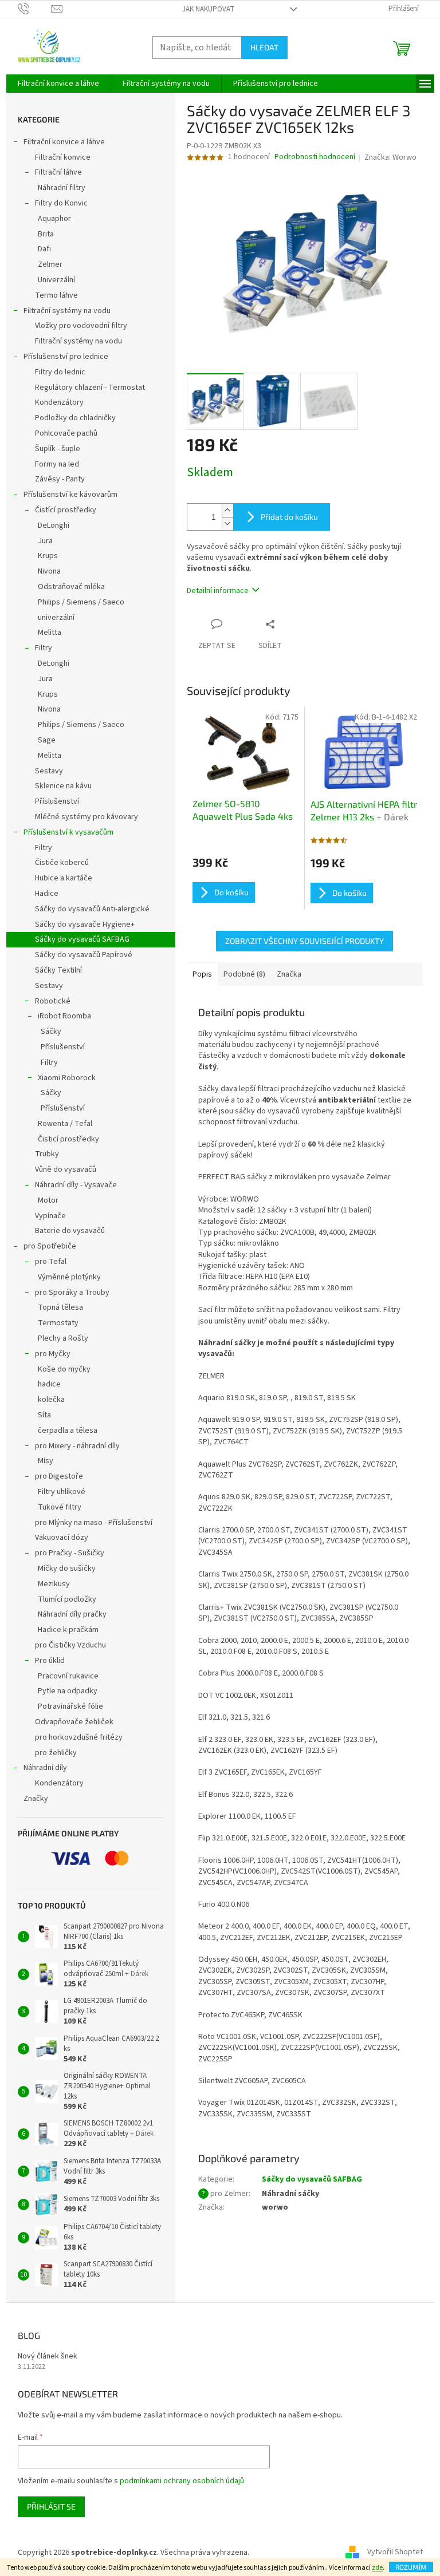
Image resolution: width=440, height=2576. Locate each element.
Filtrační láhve (58, 172)
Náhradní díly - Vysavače (76, 1185)
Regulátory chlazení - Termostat (90, 388)
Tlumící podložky (67, 1599)
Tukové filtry (60, 1507)
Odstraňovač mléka (71, 587)
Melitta (50, 633)
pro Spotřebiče (50, 1246)
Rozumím (411, 2567)
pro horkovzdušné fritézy (79, 1737)
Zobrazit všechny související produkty (305, 941)
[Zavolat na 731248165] (35, 9)
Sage (47, 740)
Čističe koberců (62, 863)
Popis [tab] (202, 974)
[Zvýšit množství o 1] (227, 510)
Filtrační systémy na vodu (67, 311)
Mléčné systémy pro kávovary (87, 817)
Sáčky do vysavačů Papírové (84, 955)
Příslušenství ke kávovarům (70, 495)
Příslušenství (57, 801)
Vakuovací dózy (62, 1538)
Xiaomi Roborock (67, 1078)
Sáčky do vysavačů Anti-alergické (92, 909)
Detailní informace (218, 591)
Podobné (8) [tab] (244, 974)
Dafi (44, 249)
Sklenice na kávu (63, 786)
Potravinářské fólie (70, 1706)
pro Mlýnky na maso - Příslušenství (94, 1523)
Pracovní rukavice (68, 1676)
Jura (45, 541)
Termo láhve (56, 295)
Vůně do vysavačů (66, 1170)
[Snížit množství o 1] (227, 524)
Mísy (46, 1461)
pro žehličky (56, 1753)
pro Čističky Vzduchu (70, 1645)
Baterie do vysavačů (70, 1231)
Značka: (390, 157)
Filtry (44, 648)
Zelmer (50, 264)
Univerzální (56, 280)
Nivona (49, 571)
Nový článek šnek (48, 2356)
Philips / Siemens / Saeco (81, 602)
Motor (48, 1200)
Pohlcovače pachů (66, 433)
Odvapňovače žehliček (74, 1722)
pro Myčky (53, 1354)
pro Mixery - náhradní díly (77, 1446)
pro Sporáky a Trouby (72, 1293)
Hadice (47, 894)
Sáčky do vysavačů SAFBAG (82, 939)
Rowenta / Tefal (65, 1124)
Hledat (264, 47)
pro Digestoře (59, 1476)
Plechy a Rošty (63, 1338)
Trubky (47, 1154)
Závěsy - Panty (60, 479)
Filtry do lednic (60, 372)
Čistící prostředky (66, 510)
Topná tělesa (60, 1307)
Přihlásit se (51, 2506)
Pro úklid (50, 1661)
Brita (46, 234)
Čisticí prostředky (68, 1139)
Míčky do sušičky (67, 1568)
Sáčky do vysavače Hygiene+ (85, 924)
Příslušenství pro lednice (66, 357)
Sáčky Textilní (58, 970)
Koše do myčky (64, 1369)
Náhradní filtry (62, 188)
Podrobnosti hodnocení (315, 157)
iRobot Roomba (64, 1016)
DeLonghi (54, 526)
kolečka (51, 1400)
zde (377, 2568)
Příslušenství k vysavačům (68, 832)
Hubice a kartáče (64, 878)
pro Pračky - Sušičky (70, 1553)
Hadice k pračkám (68, 1630)
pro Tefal (51, 1262)
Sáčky (51, 1032)
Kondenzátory (59, 402)
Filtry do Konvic (61, 203)
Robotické (53, 1001)
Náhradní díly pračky (72, 1614)
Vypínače (50, 1216)
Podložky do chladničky (75, 418)
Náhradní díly (45, 1768)
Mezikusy (54, 1584)
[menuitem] (58, 84)
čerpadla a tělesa (68, 1431)
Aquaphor (54, 219)
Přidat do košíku (289, 517)
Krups (48, 556)
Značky (36, 1799)
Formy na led (57, 464)
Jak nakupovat (208, 9)
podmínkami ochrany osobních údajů (182, 2481)
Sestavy (49, 771)
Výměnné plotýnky (69, 1277)
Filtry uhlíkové (62, 1492)
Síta (44, 1415)
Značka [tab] (289, 974)
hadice (49, 1384)
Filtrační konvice (63, 157)
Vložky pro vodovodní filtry (81, 326)
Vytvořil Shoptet (395, 2553)
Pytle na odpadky (68, 1691)
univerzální (56, 618)
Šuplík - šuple (58, 449)
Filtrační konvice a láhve (64, 142)
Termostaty (58, 1323)
